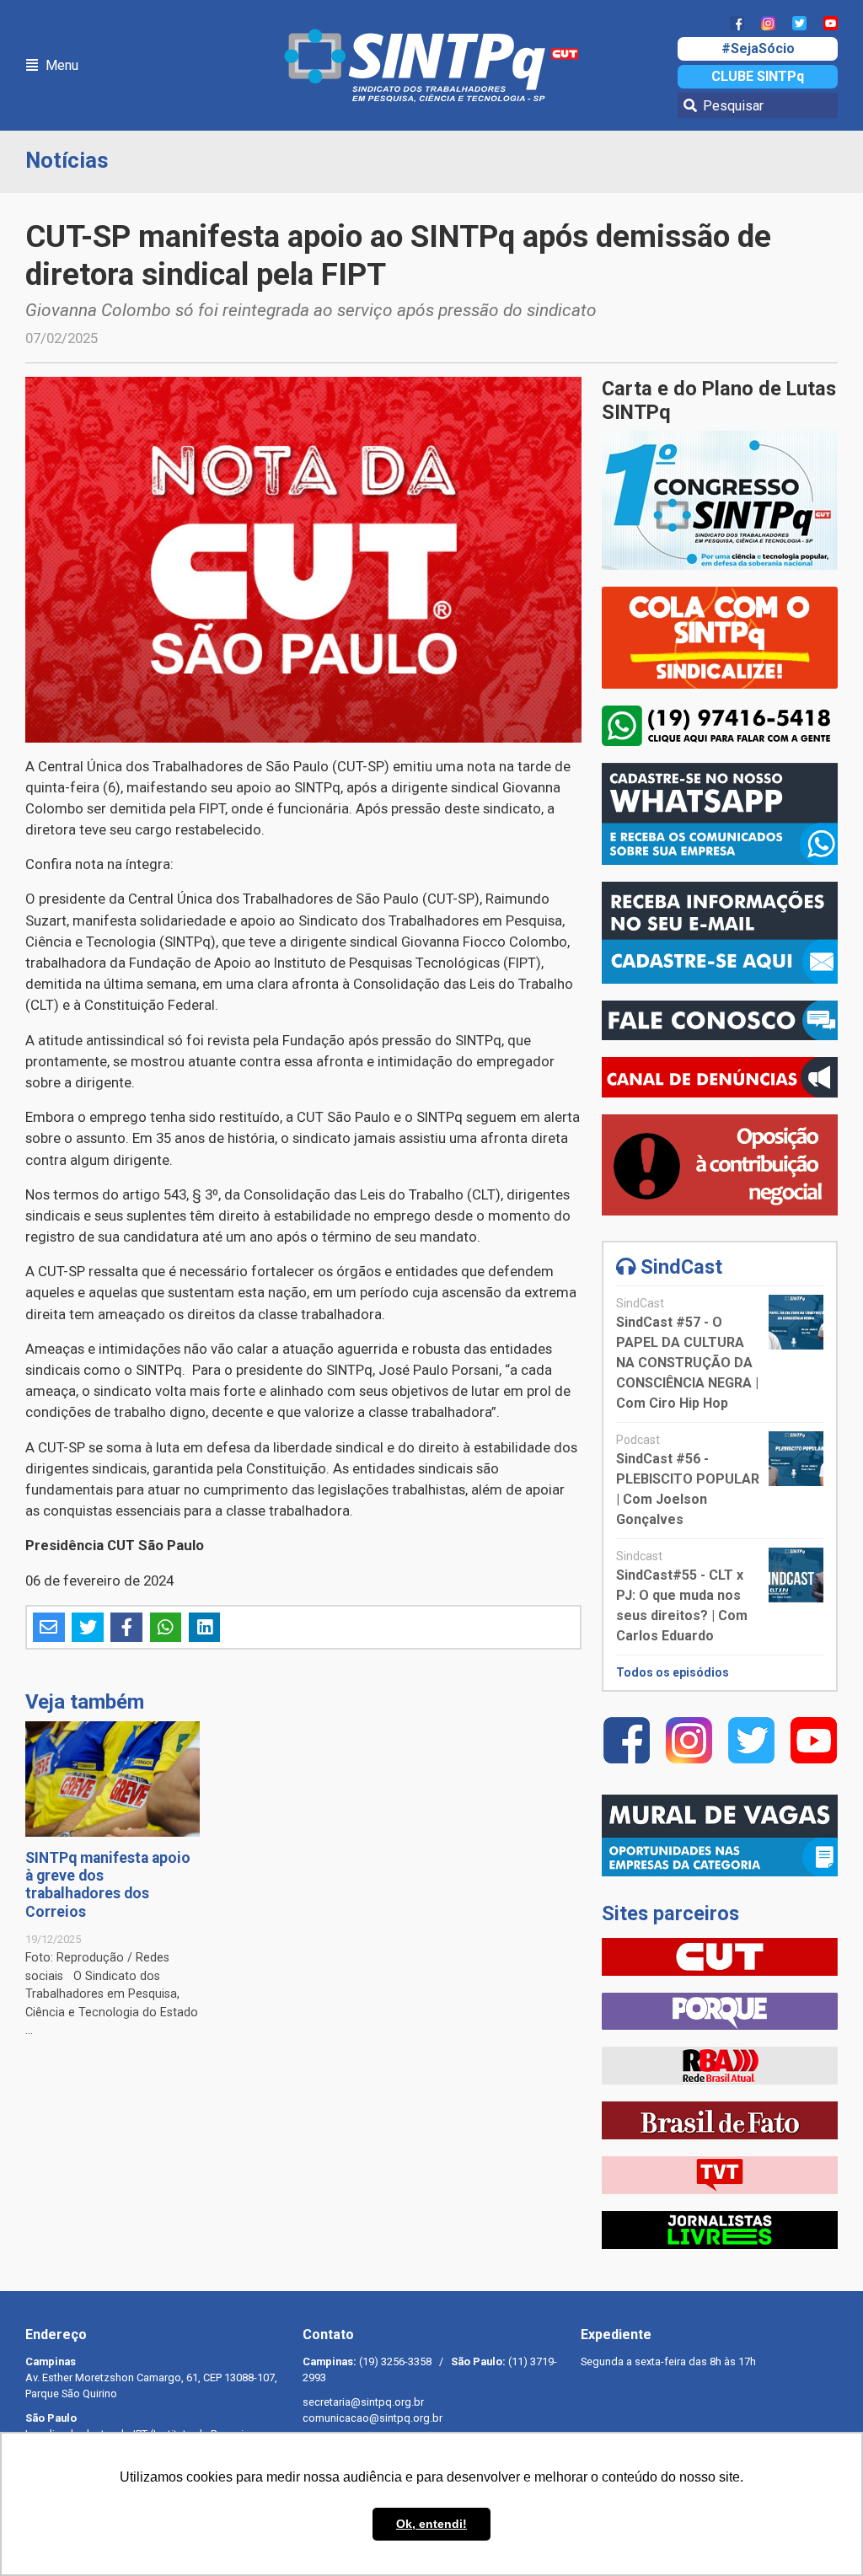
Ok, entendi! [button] (431, 2524)
